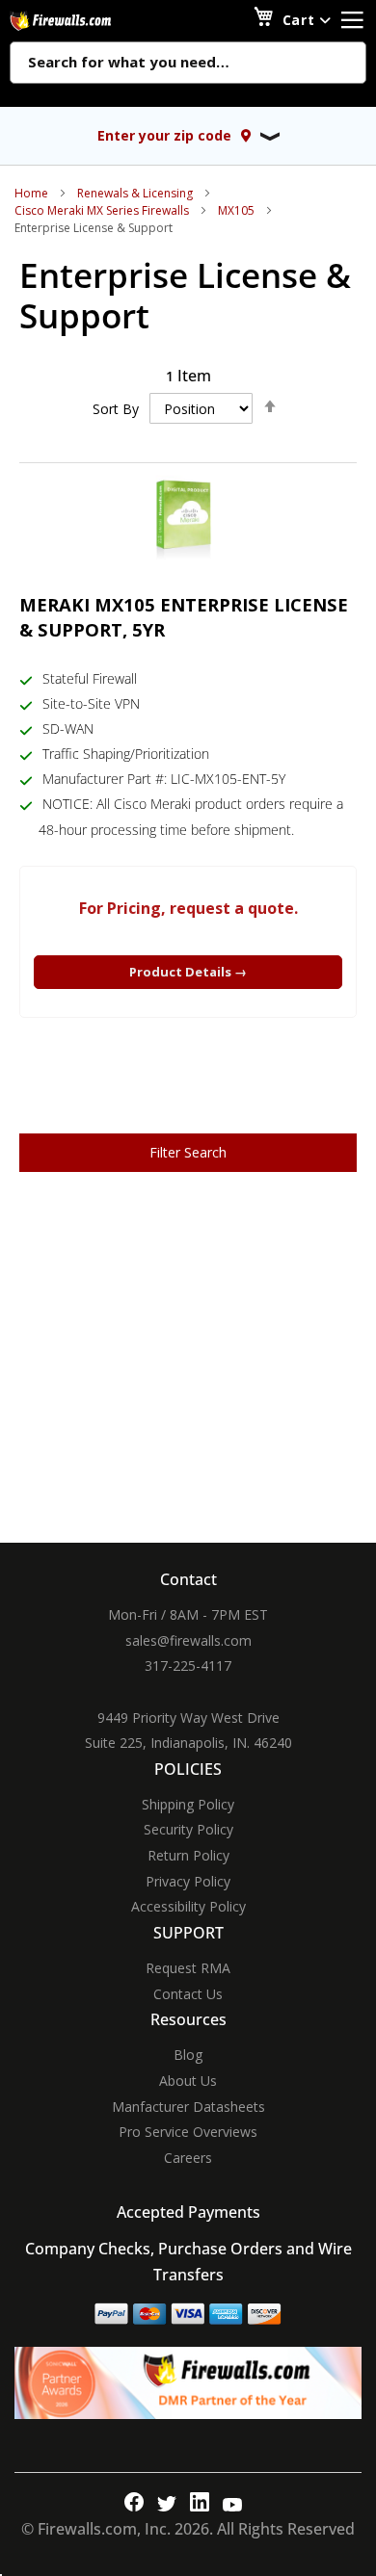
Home (31, 193)
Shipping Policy (188, 1804)
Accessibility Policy (188, 1906)
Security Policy (188, 1829)
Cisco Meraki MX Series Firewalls (102, 210)
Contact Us (188, 1994)
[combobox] (188, 64)
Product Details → (188, 972)
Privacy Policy (188, 1881)
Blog (188, 2055)
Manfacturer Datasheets (188, 2107)
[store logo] (82, 21)
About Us (188, 2081)
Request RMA (188, 1968)
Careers (188, 2158)
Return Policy (188, 1855)
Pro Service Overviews (188, 2132)
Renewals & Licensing (135, 193)
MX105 (236, 210)
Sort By (116, 409)
